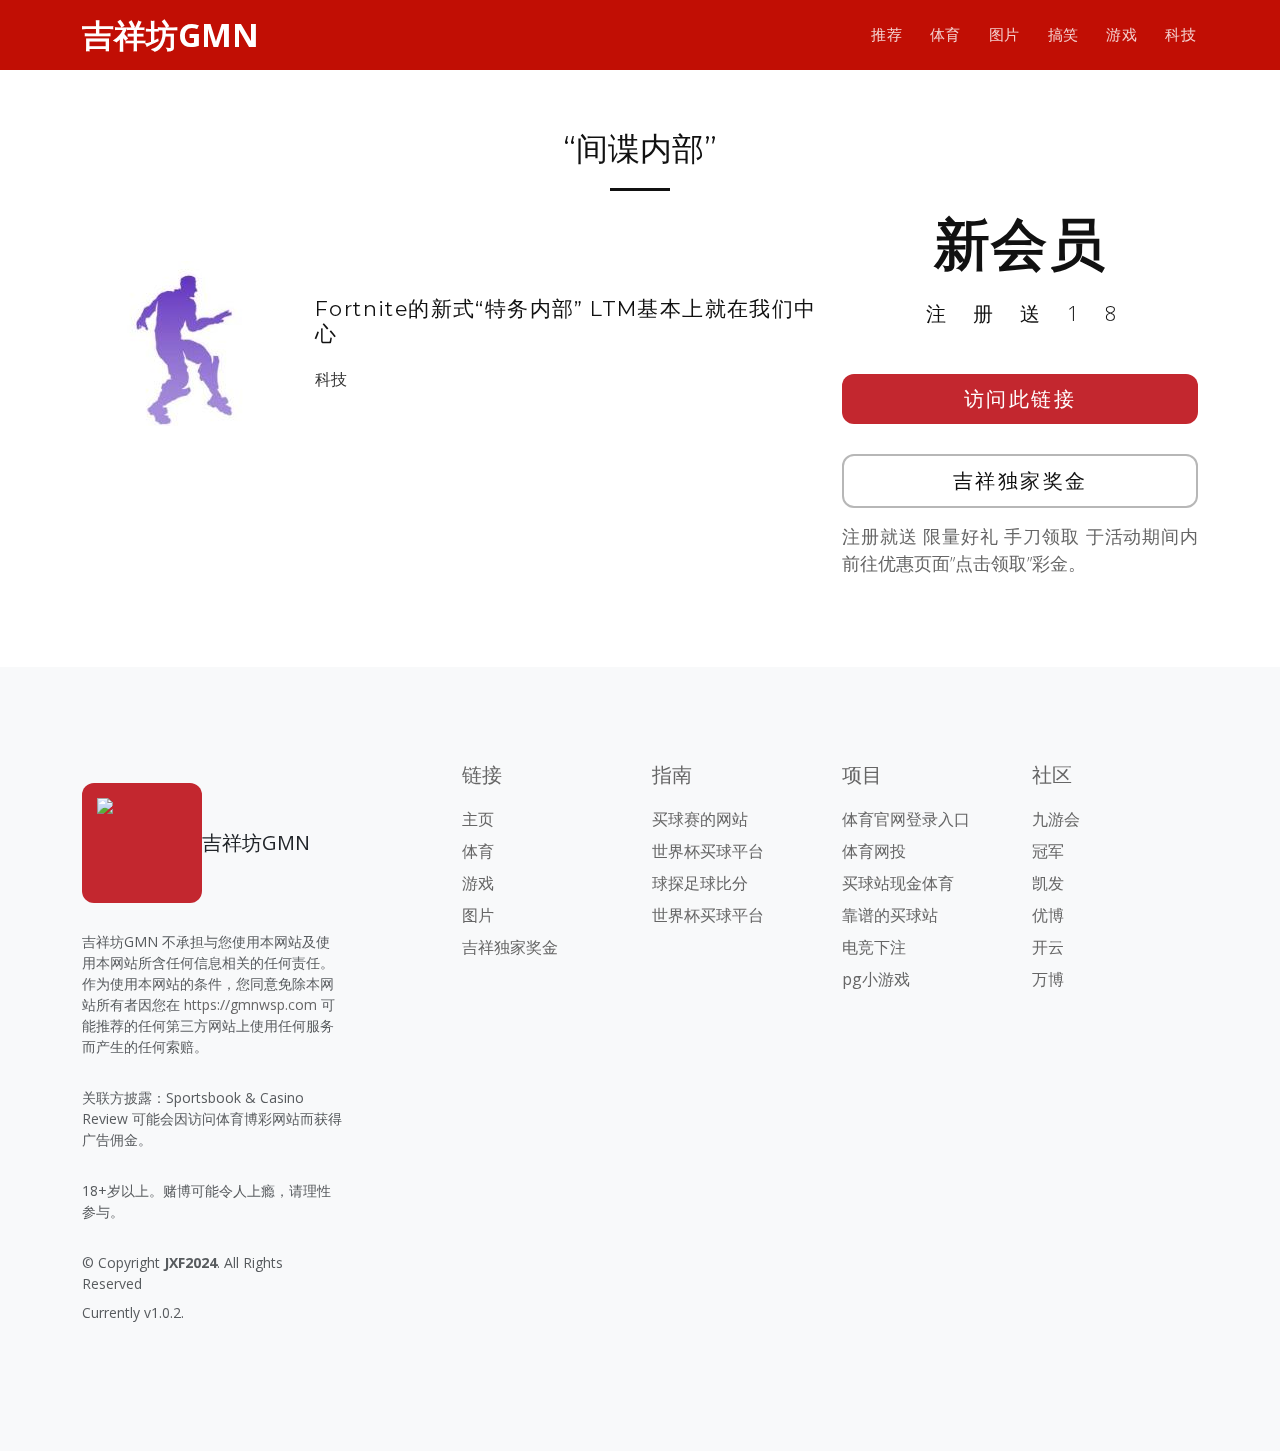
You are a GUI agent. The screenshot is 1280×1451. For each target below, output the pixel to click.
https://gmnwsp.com (250, 1004)
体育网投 (874, 851)
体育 (945, 34)
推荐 (886, 34)
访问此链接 (1020, 398)
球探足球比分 (700, 883)
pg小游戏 (876, 979)
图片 (1004, 34)
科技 (1180, 34)
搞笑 (1063, 34)
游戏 (1121, 34)
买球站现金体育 (898, 883)
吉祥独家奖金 (1020, 480)
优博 (1048, 915)
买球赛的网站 (700, 819)
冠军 (1048, 851)
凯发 (1048, 883)
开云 (1048, 947)
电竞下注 (874, 947)
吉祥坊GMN (170, 34)
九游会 (1056, 819)
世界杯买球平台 (708, 851)
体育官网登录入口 (906, 819)
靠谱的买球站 (890, 915)
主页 (478, 819)
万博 (1048, 979)
